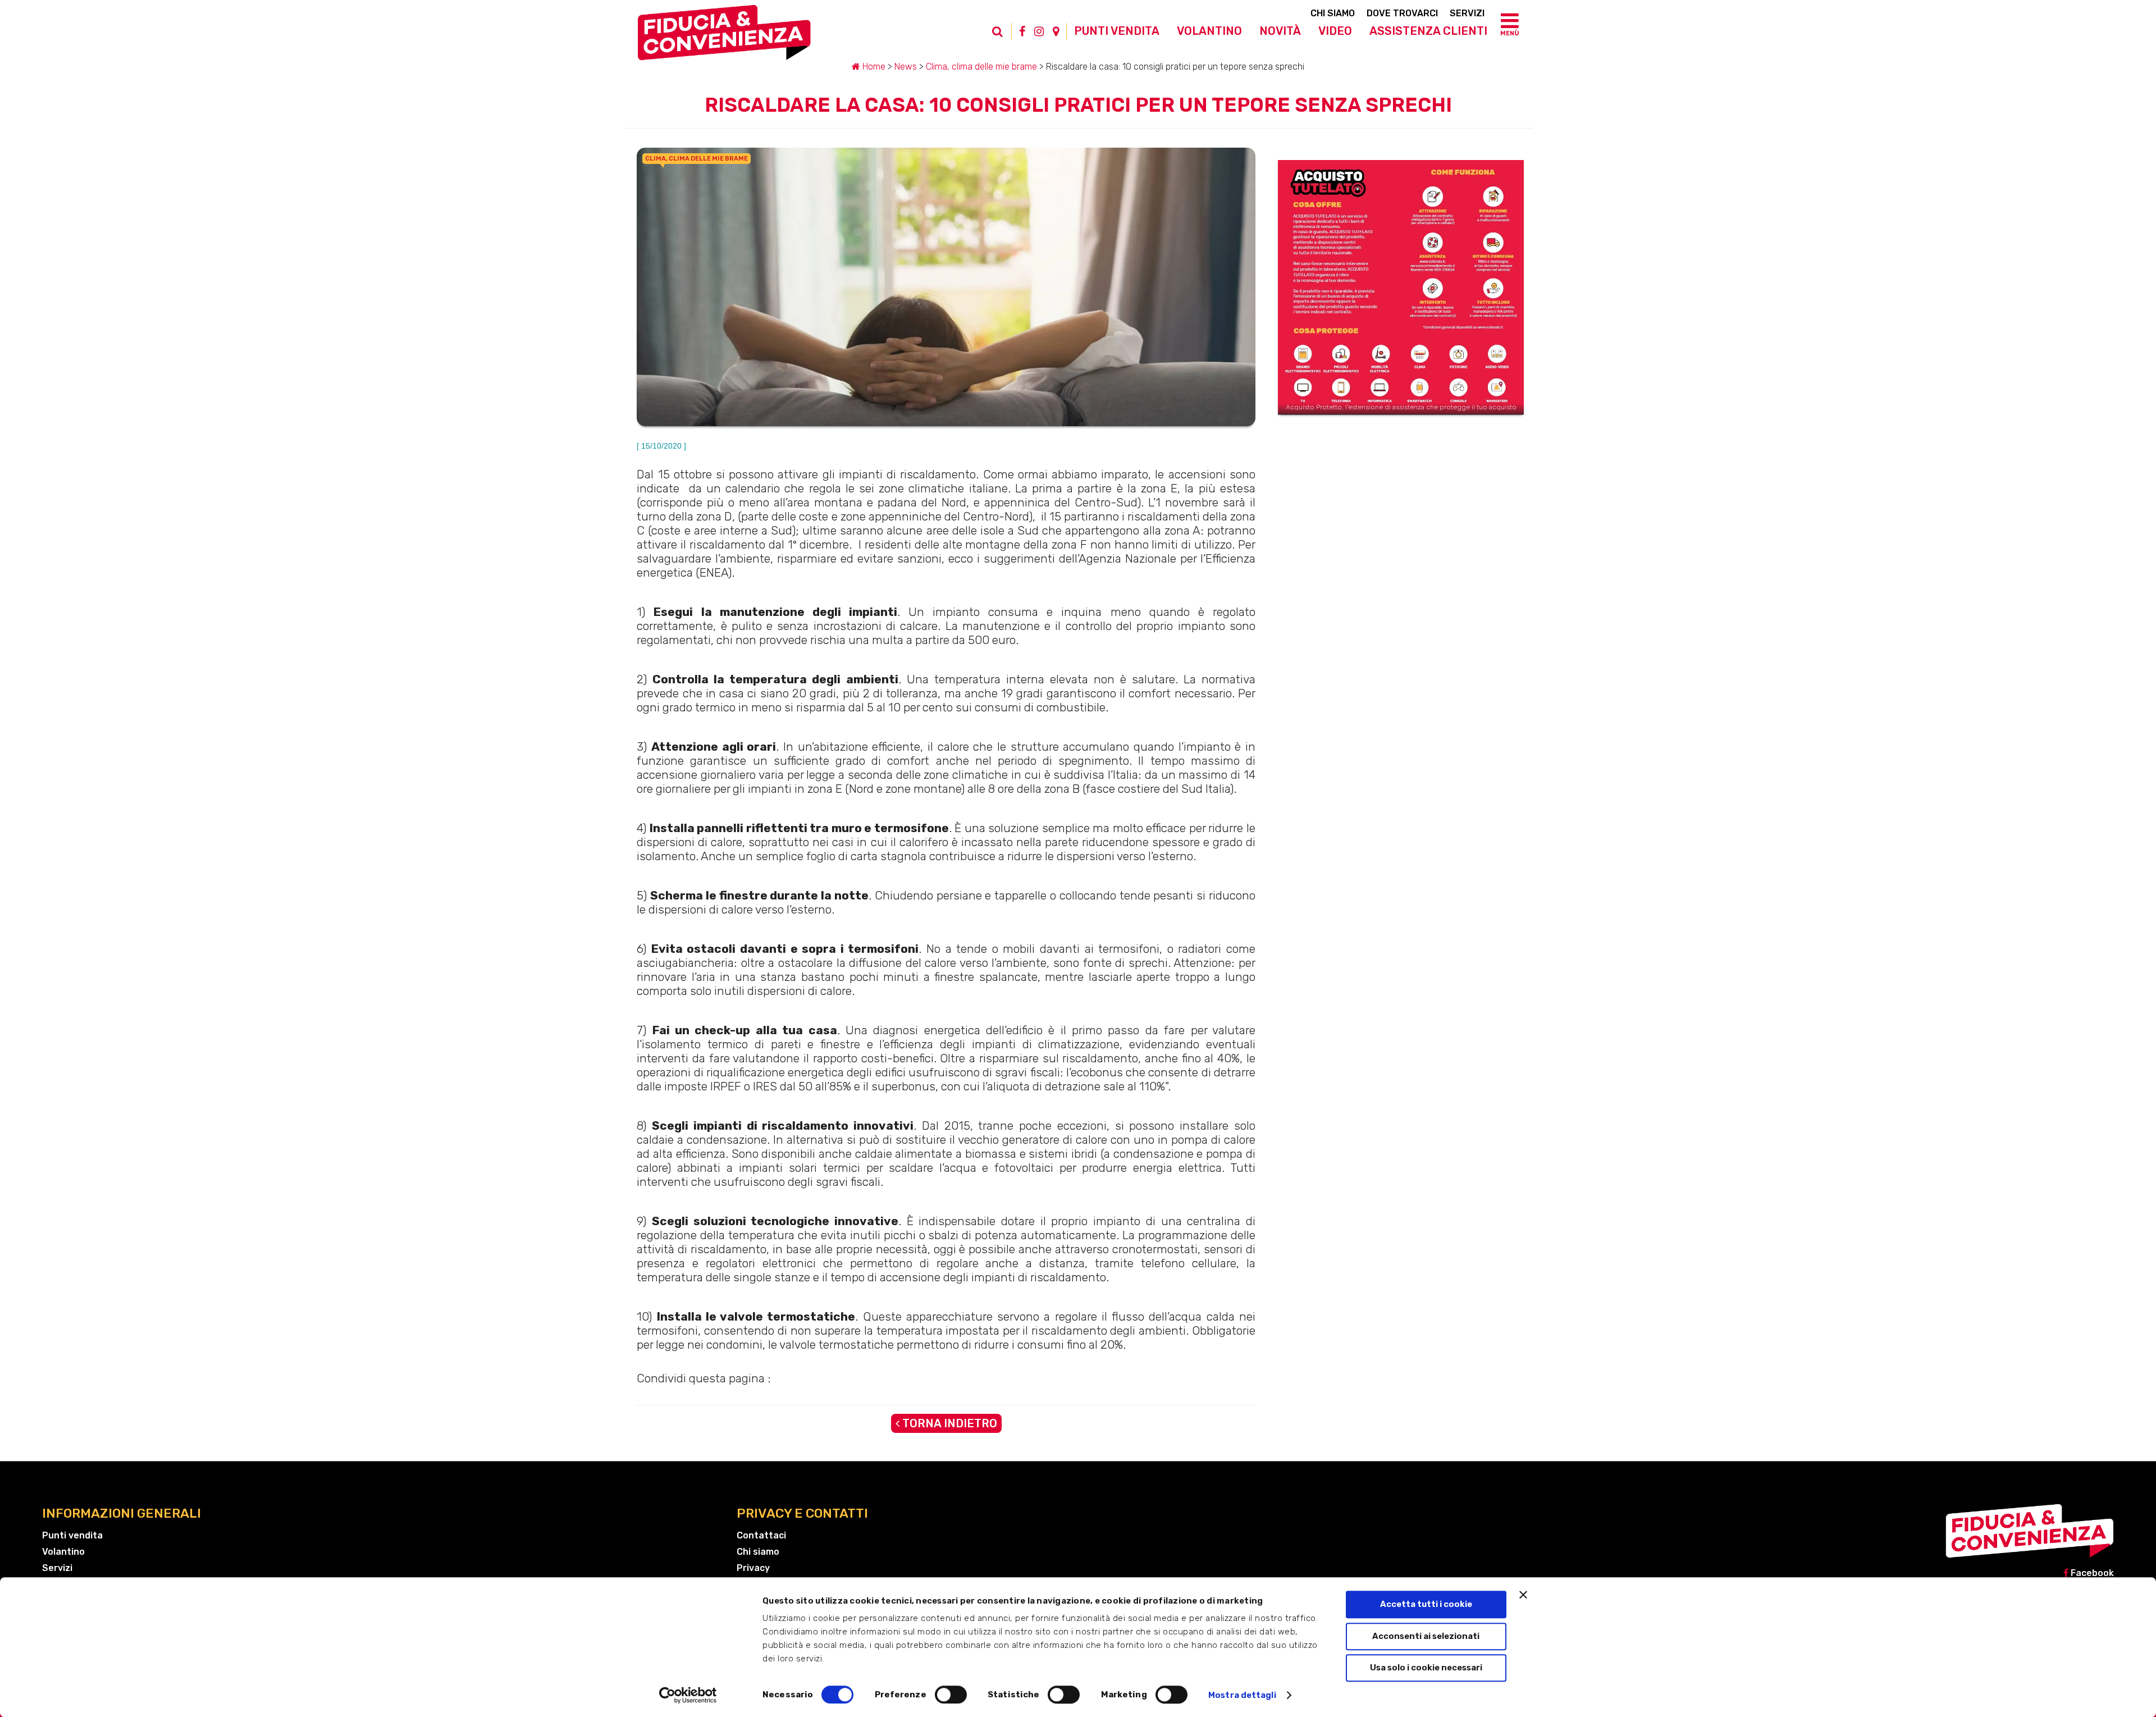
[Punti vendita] (1056, 31)
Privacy (753, 1568)
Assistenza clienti (1428, 31)
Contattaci (761, 1535)
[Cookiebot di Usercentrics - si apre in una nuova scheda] (688, 1695)
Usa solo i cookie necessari (1426, 1668)
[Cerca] (1003, 37)
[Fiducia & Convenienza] (724, 37)
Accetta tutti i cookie (1426, 1604)
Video (1335, 31)
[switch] (951, 1695)
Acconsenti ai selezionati (1426, 1636)
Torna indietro (948, 1423)
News (906, 67)
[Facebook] (1022, 31)
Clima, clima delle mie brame (981, 67)
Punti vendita (1117, 31)
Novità (1280, 31)
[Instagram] (1039, 31)
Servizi (1467, 13)
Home (873, 67)
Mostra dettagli (1242, 1695)
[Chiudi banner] (1523, 1595)
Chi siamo (1333, 13)
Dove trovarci (1402, 13)
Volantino (1209, 31)
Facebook (2091, 1573)
